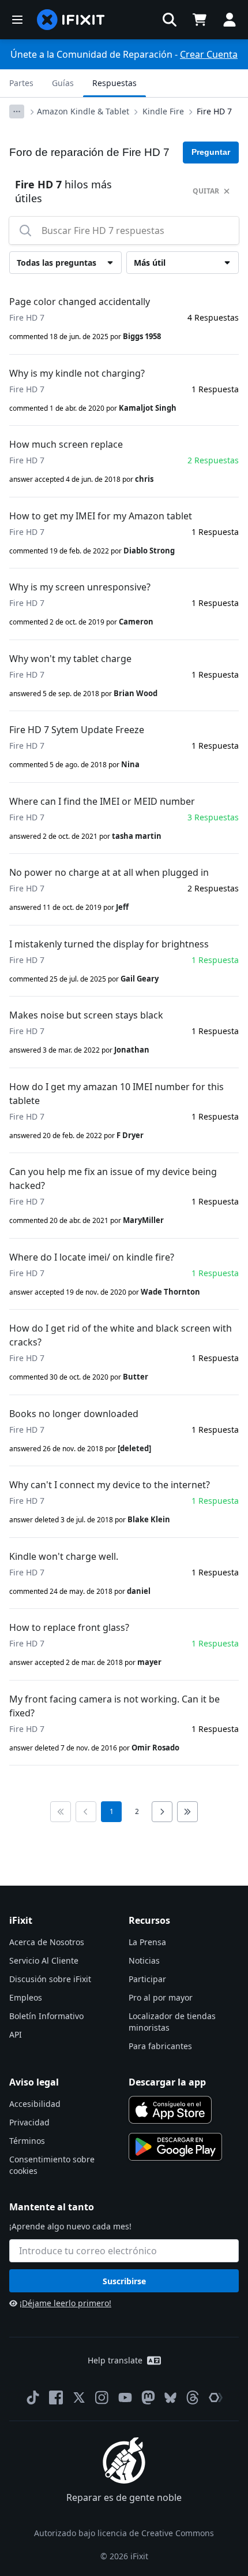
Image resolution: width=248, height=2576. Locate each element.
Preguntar (211, 152)
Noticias (144, 1960)
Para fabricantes (160, 2046)
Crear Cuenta (209, 54)
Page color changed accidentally (80, 302)
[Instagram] (102, 2397)
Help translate (115, 2360)
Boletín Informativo (46, 2016)
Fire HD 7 (214, 111)
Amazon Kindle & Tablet (83, 111)
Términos (27, 2141)
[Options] (17, 111)
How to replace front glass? (69, 1627)
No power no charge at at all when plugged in (109, 872)
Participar (147, 1979)
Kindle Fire (163, 111)
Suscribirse (124, 2281)
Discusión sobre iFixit (50, 1979)
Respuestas (114, 83)
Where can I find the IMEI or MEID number (102, 801)
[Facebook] (56, 2397)
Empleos (26, 1997)
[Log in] (230, 20)
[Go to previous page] (86, 1812)
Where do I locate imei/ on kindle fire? (92, 1257)
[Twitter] (79, 2397)
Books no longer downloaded (74, 1414)
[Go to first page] (61, 1812)
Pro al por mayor (161, 1997)
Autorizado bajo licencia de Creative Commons (124, 2533)
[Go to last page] (187, 1812)
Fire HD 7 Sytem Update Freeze (77, 730)
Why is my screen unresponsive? (80, 587)
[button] (170, 20)
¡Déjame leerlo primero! (65, 2303)
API (16, 2034)
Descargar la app (167, 2082)
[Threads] (193, 2397)
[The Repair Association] (216, 2397)
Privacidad (29, 2122)
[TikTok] (33, 2397)
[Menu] (17, 20)
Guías (63, 83)
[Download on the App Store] (170, 2110)
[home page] (71, 20)
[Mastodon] (148, 2397)
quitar (206, 191)
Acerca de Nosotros (47, 1942)
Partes (21, 83)
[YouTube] (125, 2397)
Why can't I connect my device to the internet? (110, 1485)
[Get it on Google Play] (175, 2147)
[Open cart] (200, 20)
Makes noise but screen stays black (86, 1015)
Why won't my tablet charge (70, 659)
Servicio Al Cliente (44, 1960)
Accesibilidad (35, 2104)
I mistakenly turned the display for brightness (109, 944)
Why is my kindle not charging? (77, 373)
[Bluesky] (170, 2398)
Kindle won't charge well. (64, 1556)
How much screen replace (66, 444)
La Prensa (147, 1942)
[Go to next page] (162, 1812)
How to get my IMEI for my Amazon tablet (101, 516)
